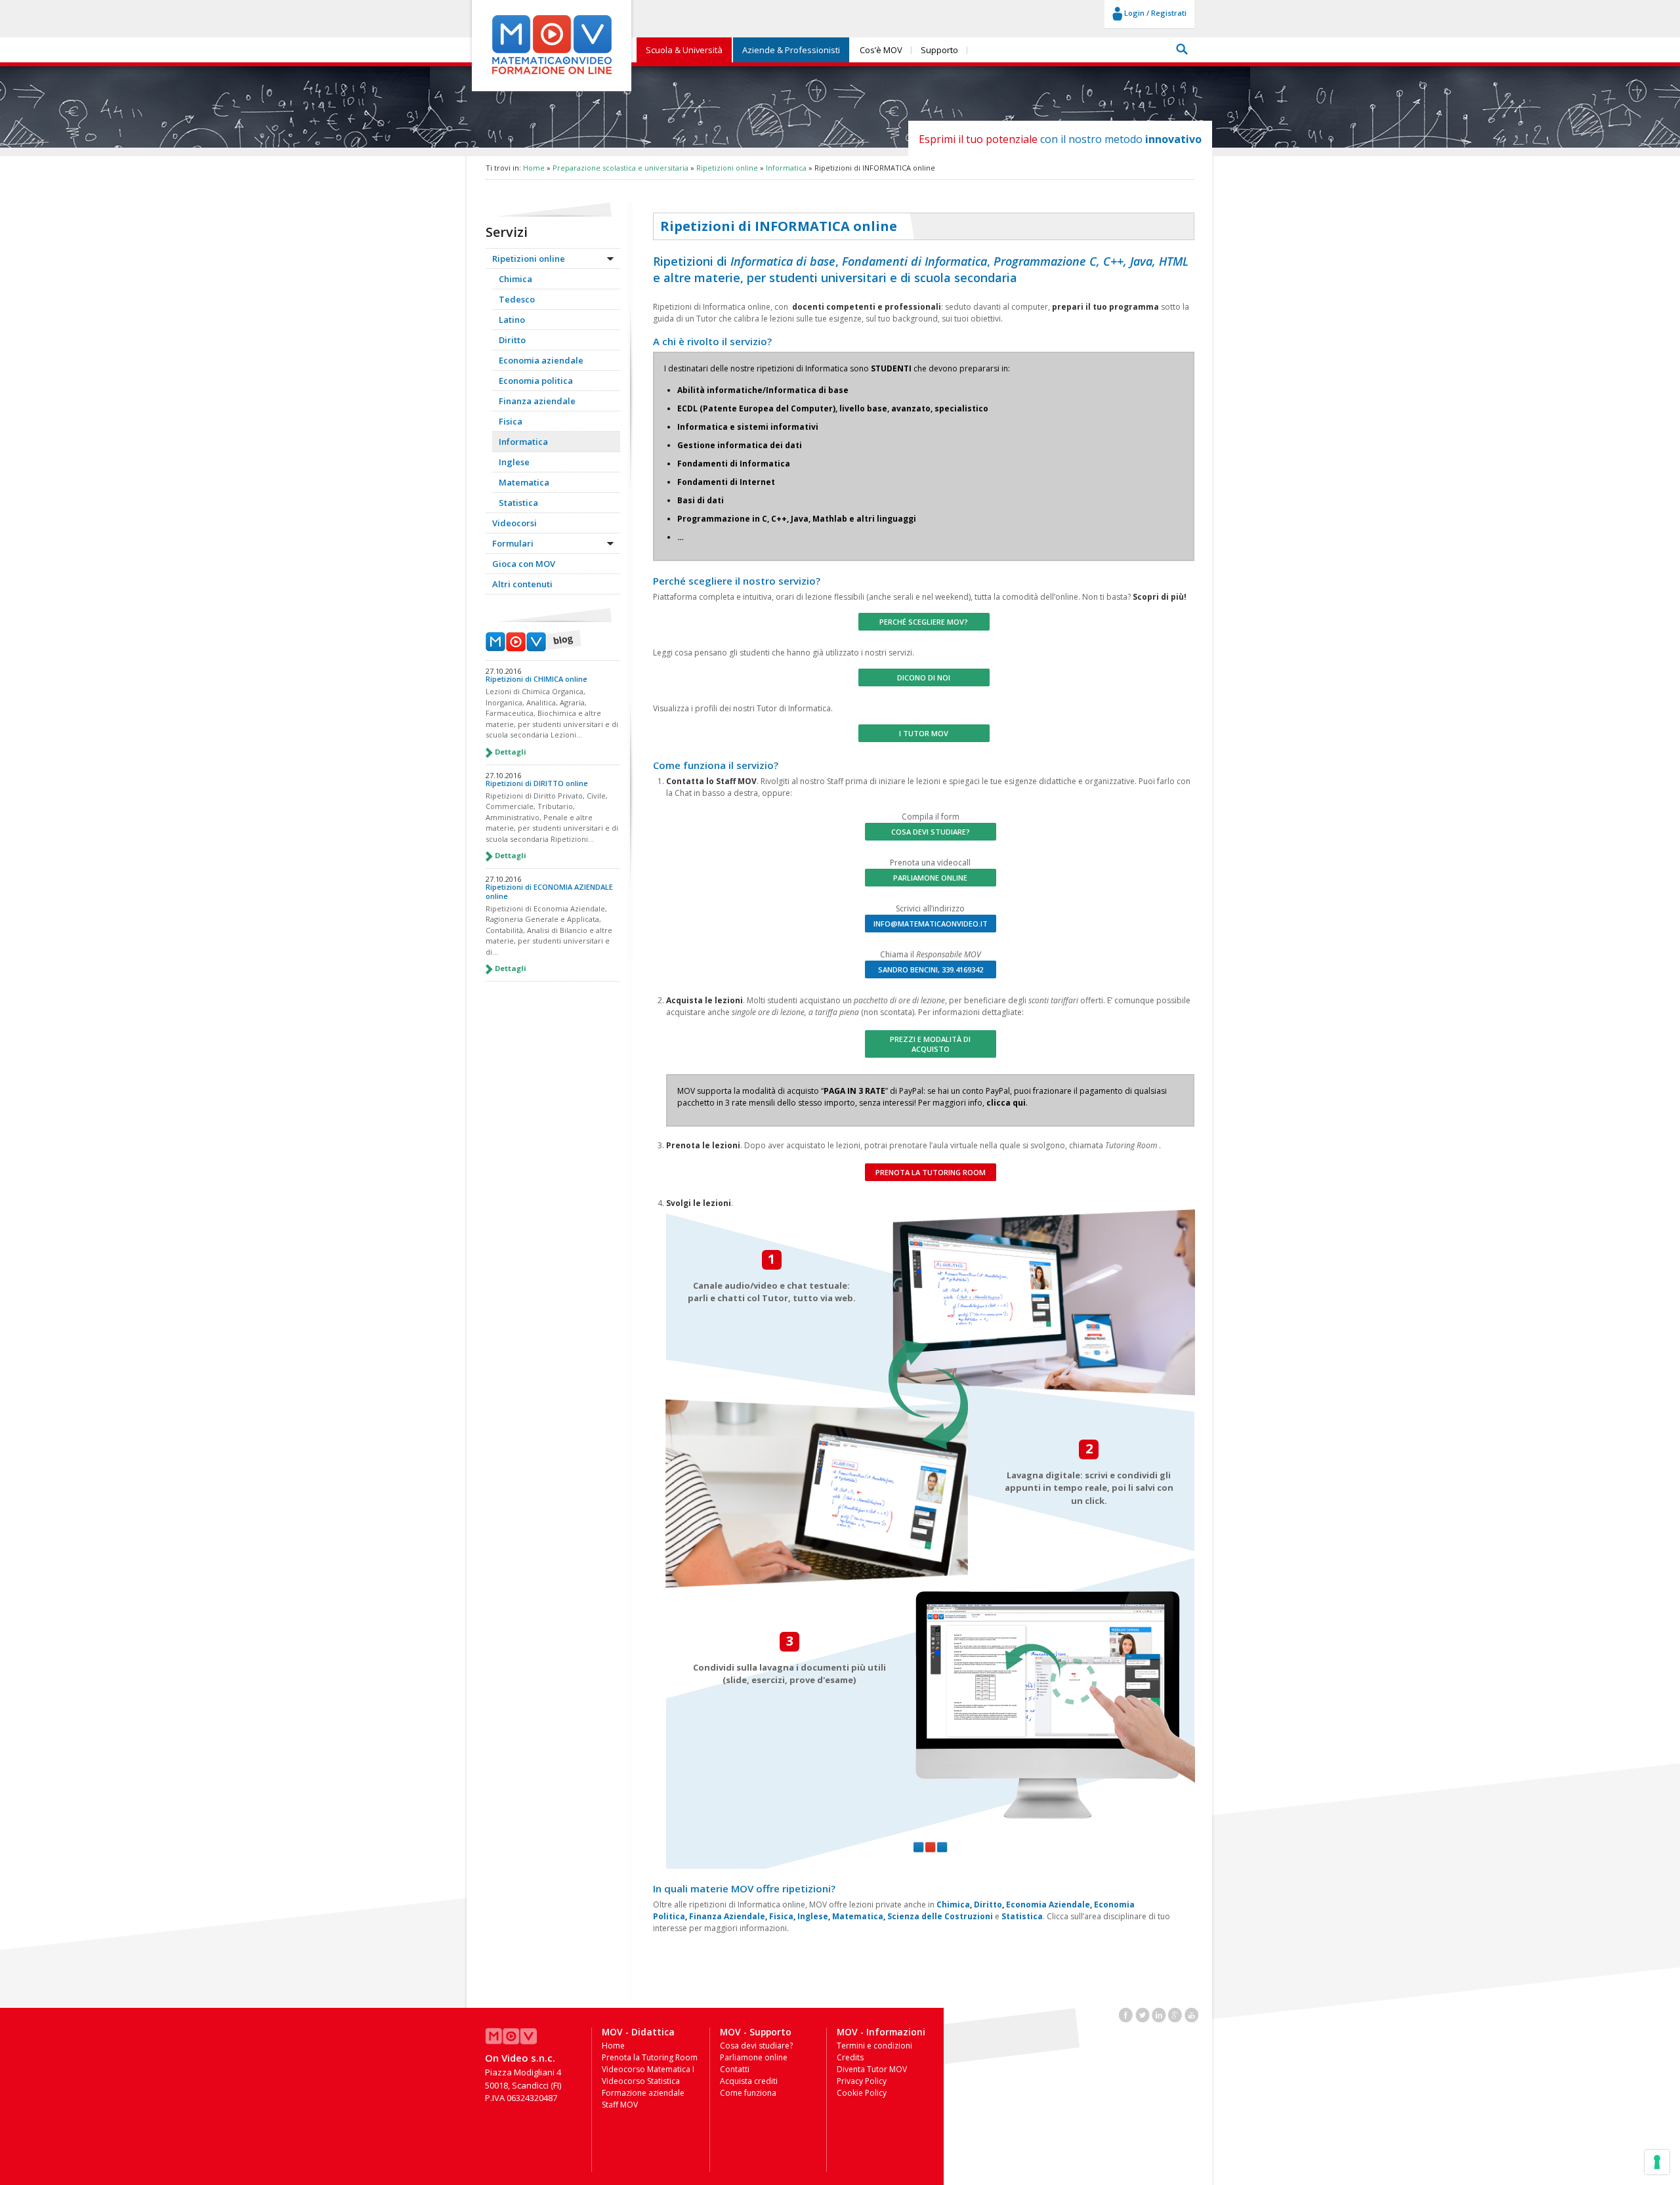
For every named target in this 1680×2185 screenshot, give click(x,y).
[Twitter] (1143, 2014)
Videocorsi (514, 523)
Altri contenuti (522, 584)
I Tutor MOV (924, 733)
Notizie (534, 641)
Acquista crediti (749, 2081)
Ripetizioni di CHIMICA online (536, 679)
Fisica (511, 421)
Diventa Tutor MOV (872, 2069)
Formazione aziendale (643, 2093)
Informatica (786, 168)
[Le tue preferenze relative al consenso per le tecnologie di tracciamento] (1657, 2162)
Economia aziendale (541, 360)
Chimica (515, 279)
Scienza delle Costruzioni (940, 1916)
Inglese (514, 462)
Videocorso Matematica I (648, 2069)
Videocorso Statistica (641, 2081)
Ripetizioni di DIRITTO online (537, 783)
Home (534, 168)
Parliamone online (930, 878)
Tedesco (517, 299)
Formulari (513, 543)
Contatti (735, 2069)
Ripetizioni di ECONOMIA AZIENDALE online (549, 891)
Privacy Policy (862, 2081)
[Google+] (1175, 2014)
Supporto (939, 50)
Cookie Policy (862, 2093)
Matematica (524, 482)
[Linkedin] (1159, 2014)
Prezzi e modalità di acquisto (930, 1044)
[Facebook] (1126, 2014)
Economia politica (536, 381)
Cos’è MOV (881, 50)
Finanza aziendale (537, 401)
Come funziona (748, 2093)
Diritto (512, 340)
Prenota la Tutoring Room (931, 1172)
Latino (512, 320)
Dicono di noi (924, 677)
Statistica (518, 503)
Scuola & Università (684, 50)
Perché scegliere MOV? (924, 622)
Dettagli (510, 752)
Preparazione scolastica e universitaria (620, 168)
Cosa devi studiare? (931, 832)
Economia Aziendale (1048, 1904)
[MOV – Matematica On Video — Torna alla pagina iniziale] (552, 74)
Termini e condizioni (874, 2046)
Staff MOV (620, 2105)
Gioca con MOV (524, 564)
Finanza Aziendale (727, 1916)
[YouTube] (1192, 2014)
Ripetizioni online (727, 168)
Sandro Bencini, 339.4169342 (931, 969)
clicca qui (1006, 1103)
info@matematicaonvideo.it (931, 924)
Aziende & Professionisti (791, 50)
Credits (850, 2057)
